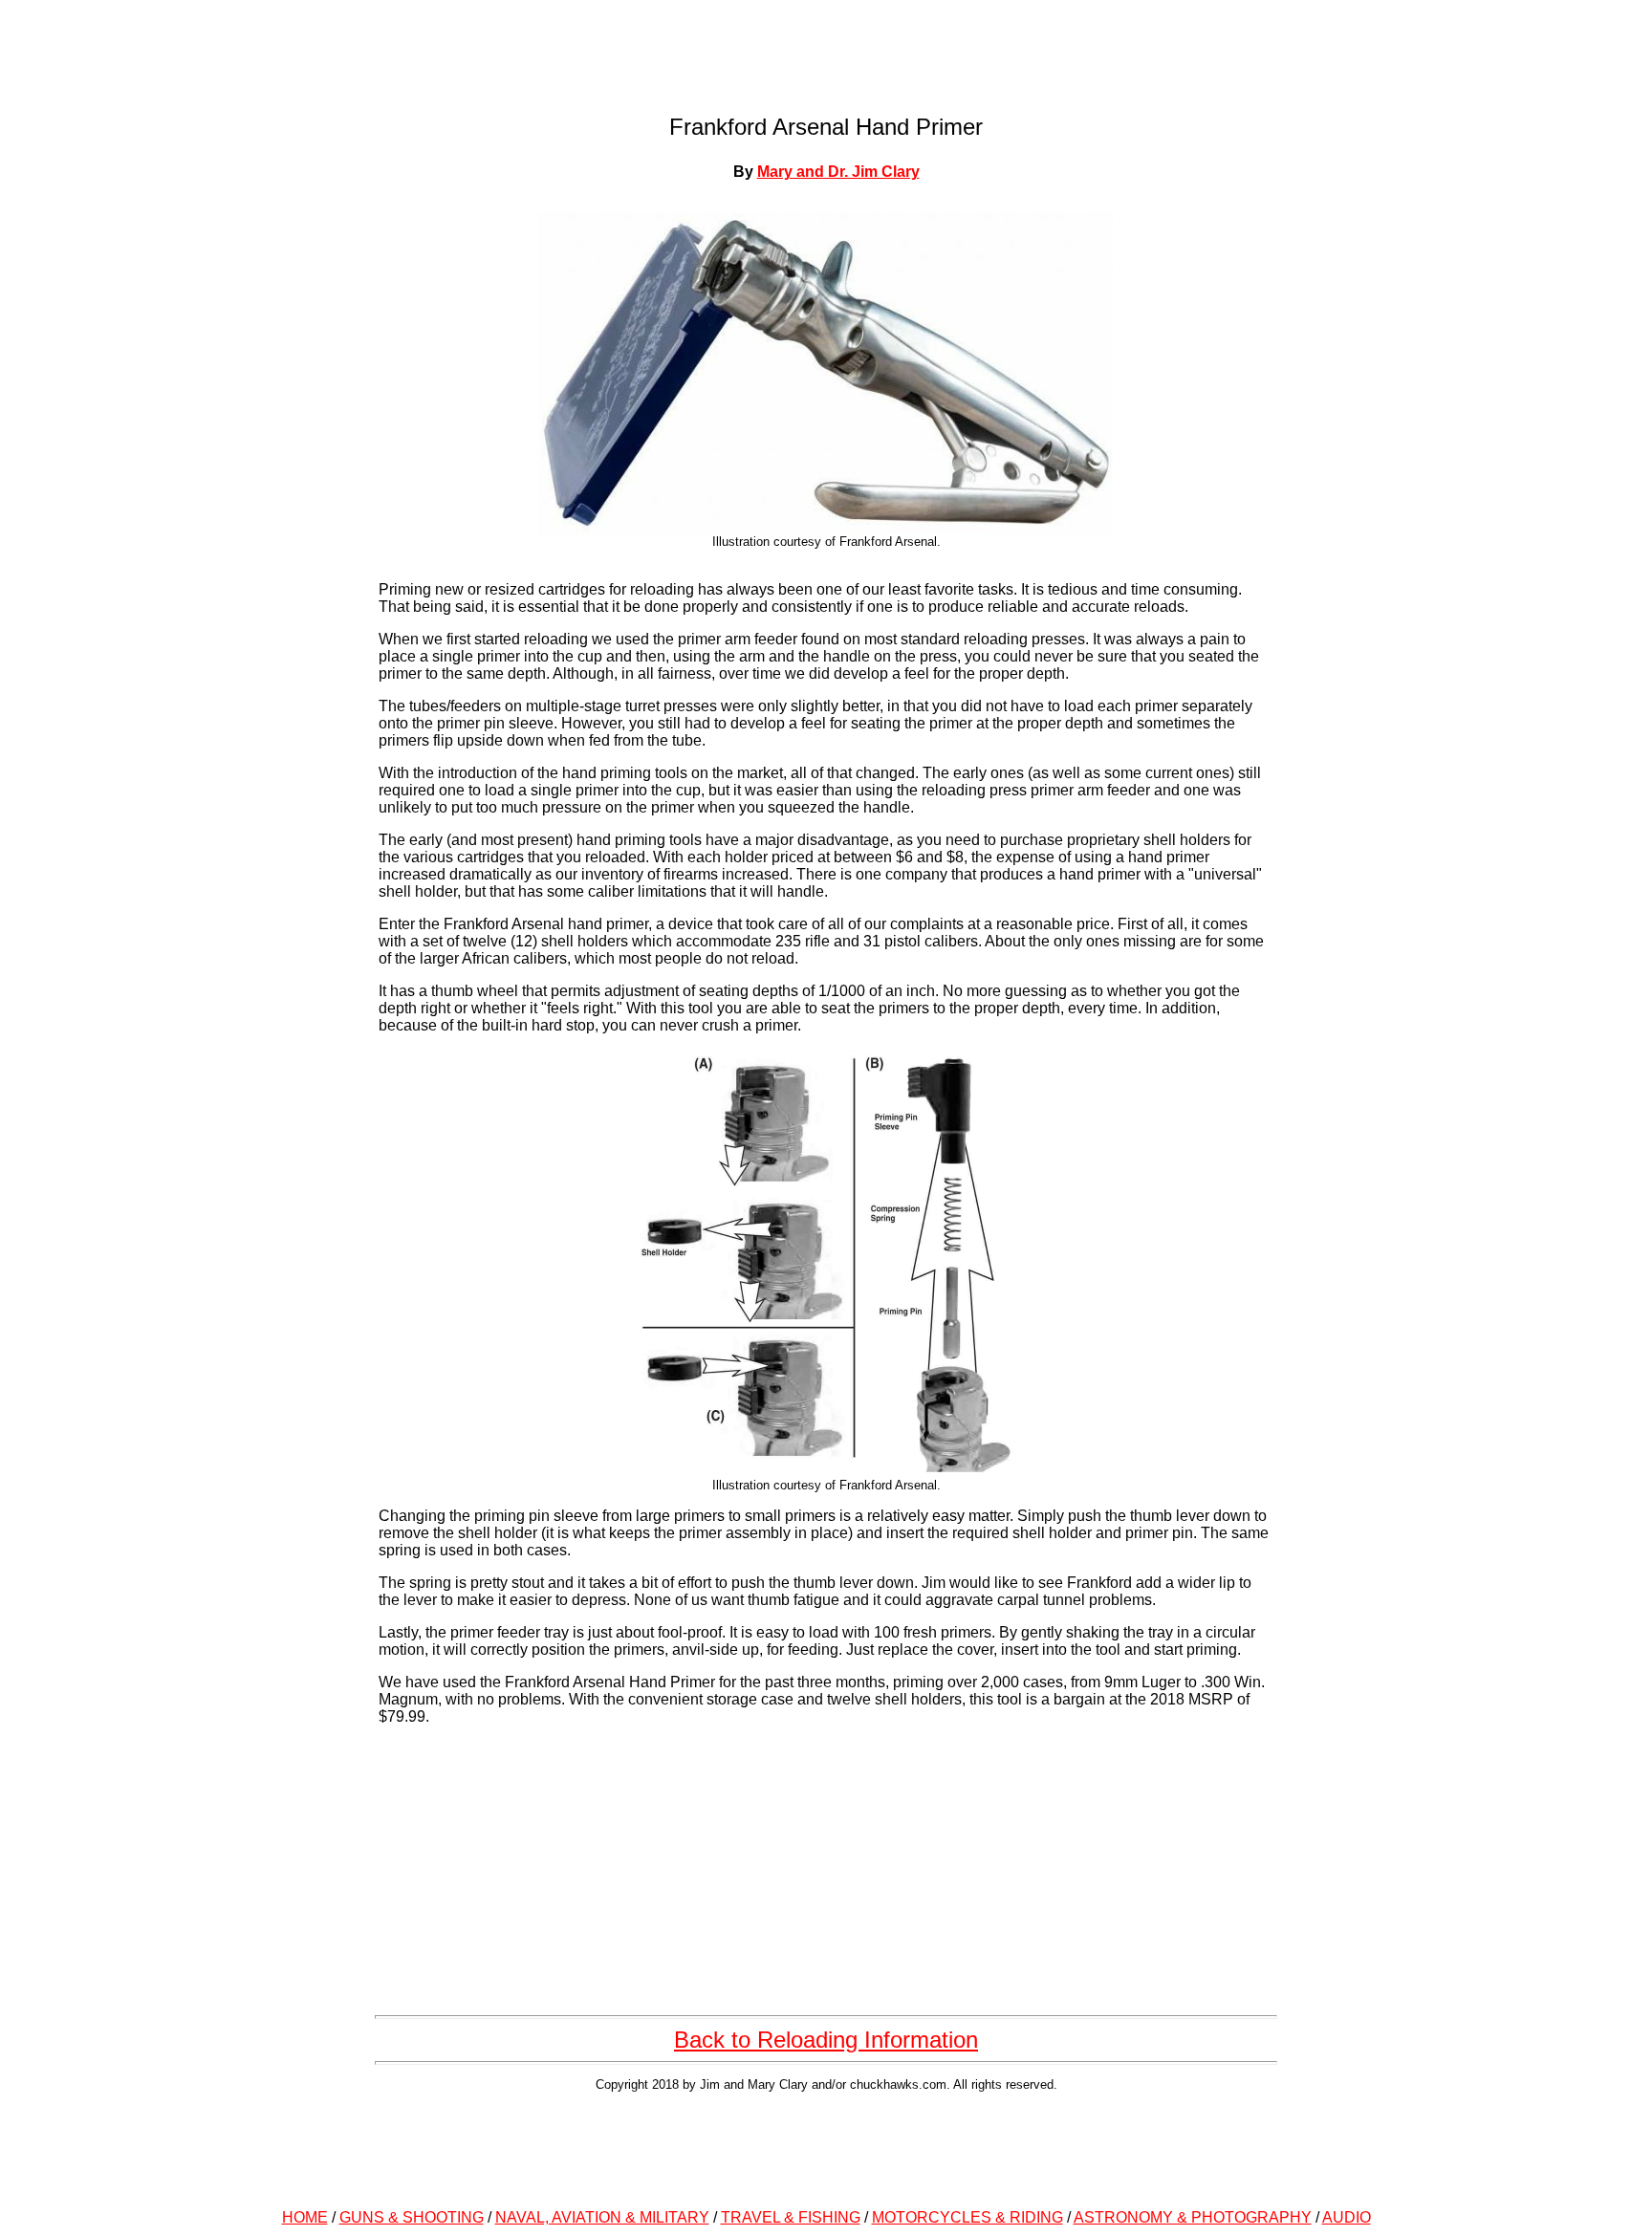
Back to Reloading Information (826, 2040)
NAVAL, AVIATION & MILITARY (602, 2217)
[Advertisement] (826, 2147)
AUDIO (1347, 2217)
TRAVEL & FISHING (791, 2217)
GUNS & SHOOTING (412, 2217)
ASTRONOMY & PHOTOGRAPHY (1193, 2217)
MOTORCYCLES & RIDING (967, 2217)
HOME (305, 2217)
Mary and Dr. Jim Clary (838, 172)
